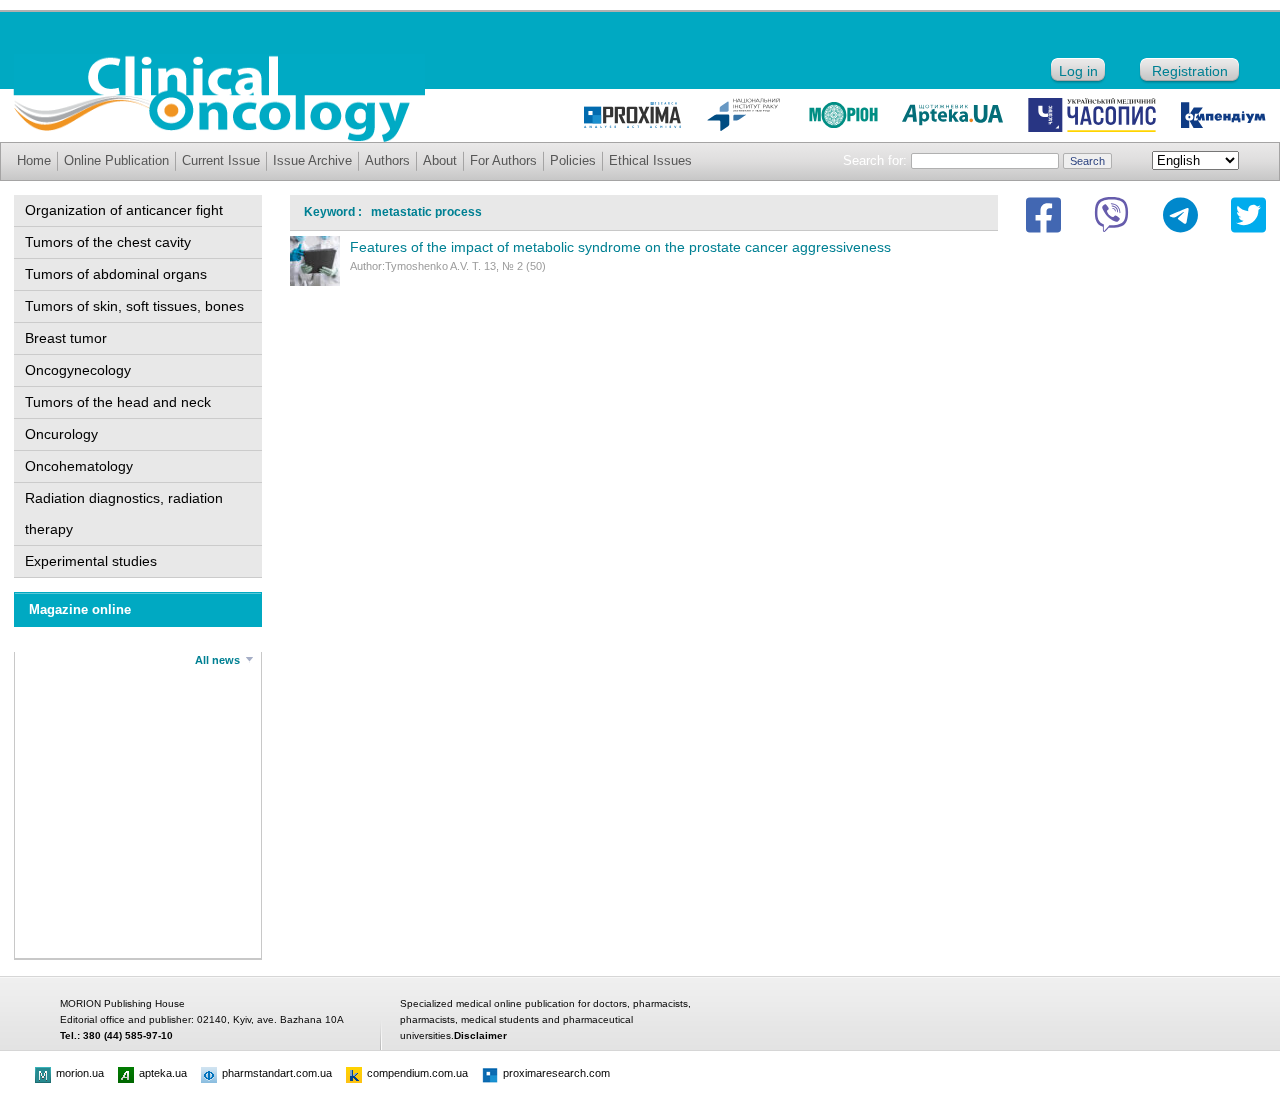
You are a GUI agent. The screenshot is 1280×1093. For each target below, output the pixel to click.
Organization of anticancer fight (124, 210)
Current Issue (221, 160)
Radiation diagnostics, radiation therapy (124, 513)
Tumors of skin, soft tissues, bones (134, 306)
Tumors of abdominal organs (116, 274)
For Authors (503, 160)
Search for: (875, 160)
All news (217, 660)
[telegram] (1180, 215)
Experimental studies (91, 561)
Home (34, 160)
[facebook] (1043, 215)
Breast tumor (66, 338)
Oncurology (61, 434)
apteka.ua (163, 1073)
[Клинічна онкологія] (219, 137)
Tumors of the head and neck (118, 402)
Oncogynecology (78, 370)
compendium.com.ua (417, 1073)
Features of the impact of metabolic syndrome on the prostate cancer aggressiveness (620, 247)
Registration (1190, 71)
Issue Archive (312, 160)
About (440, 160)
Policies (573, 160)
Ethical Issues (650, 160)
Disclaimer (480, 1035)
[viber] (1111, 215)
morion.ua (80, 1073)
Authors (387, 160)
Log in (1078, 71)
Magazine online (80, 609)
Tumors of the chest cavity (108, 242)
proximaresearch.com (556, 1073)
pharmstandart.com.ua (277, 1073)
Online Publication (116, 160)
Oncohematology (79, 466)
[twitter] (1248, 215)
